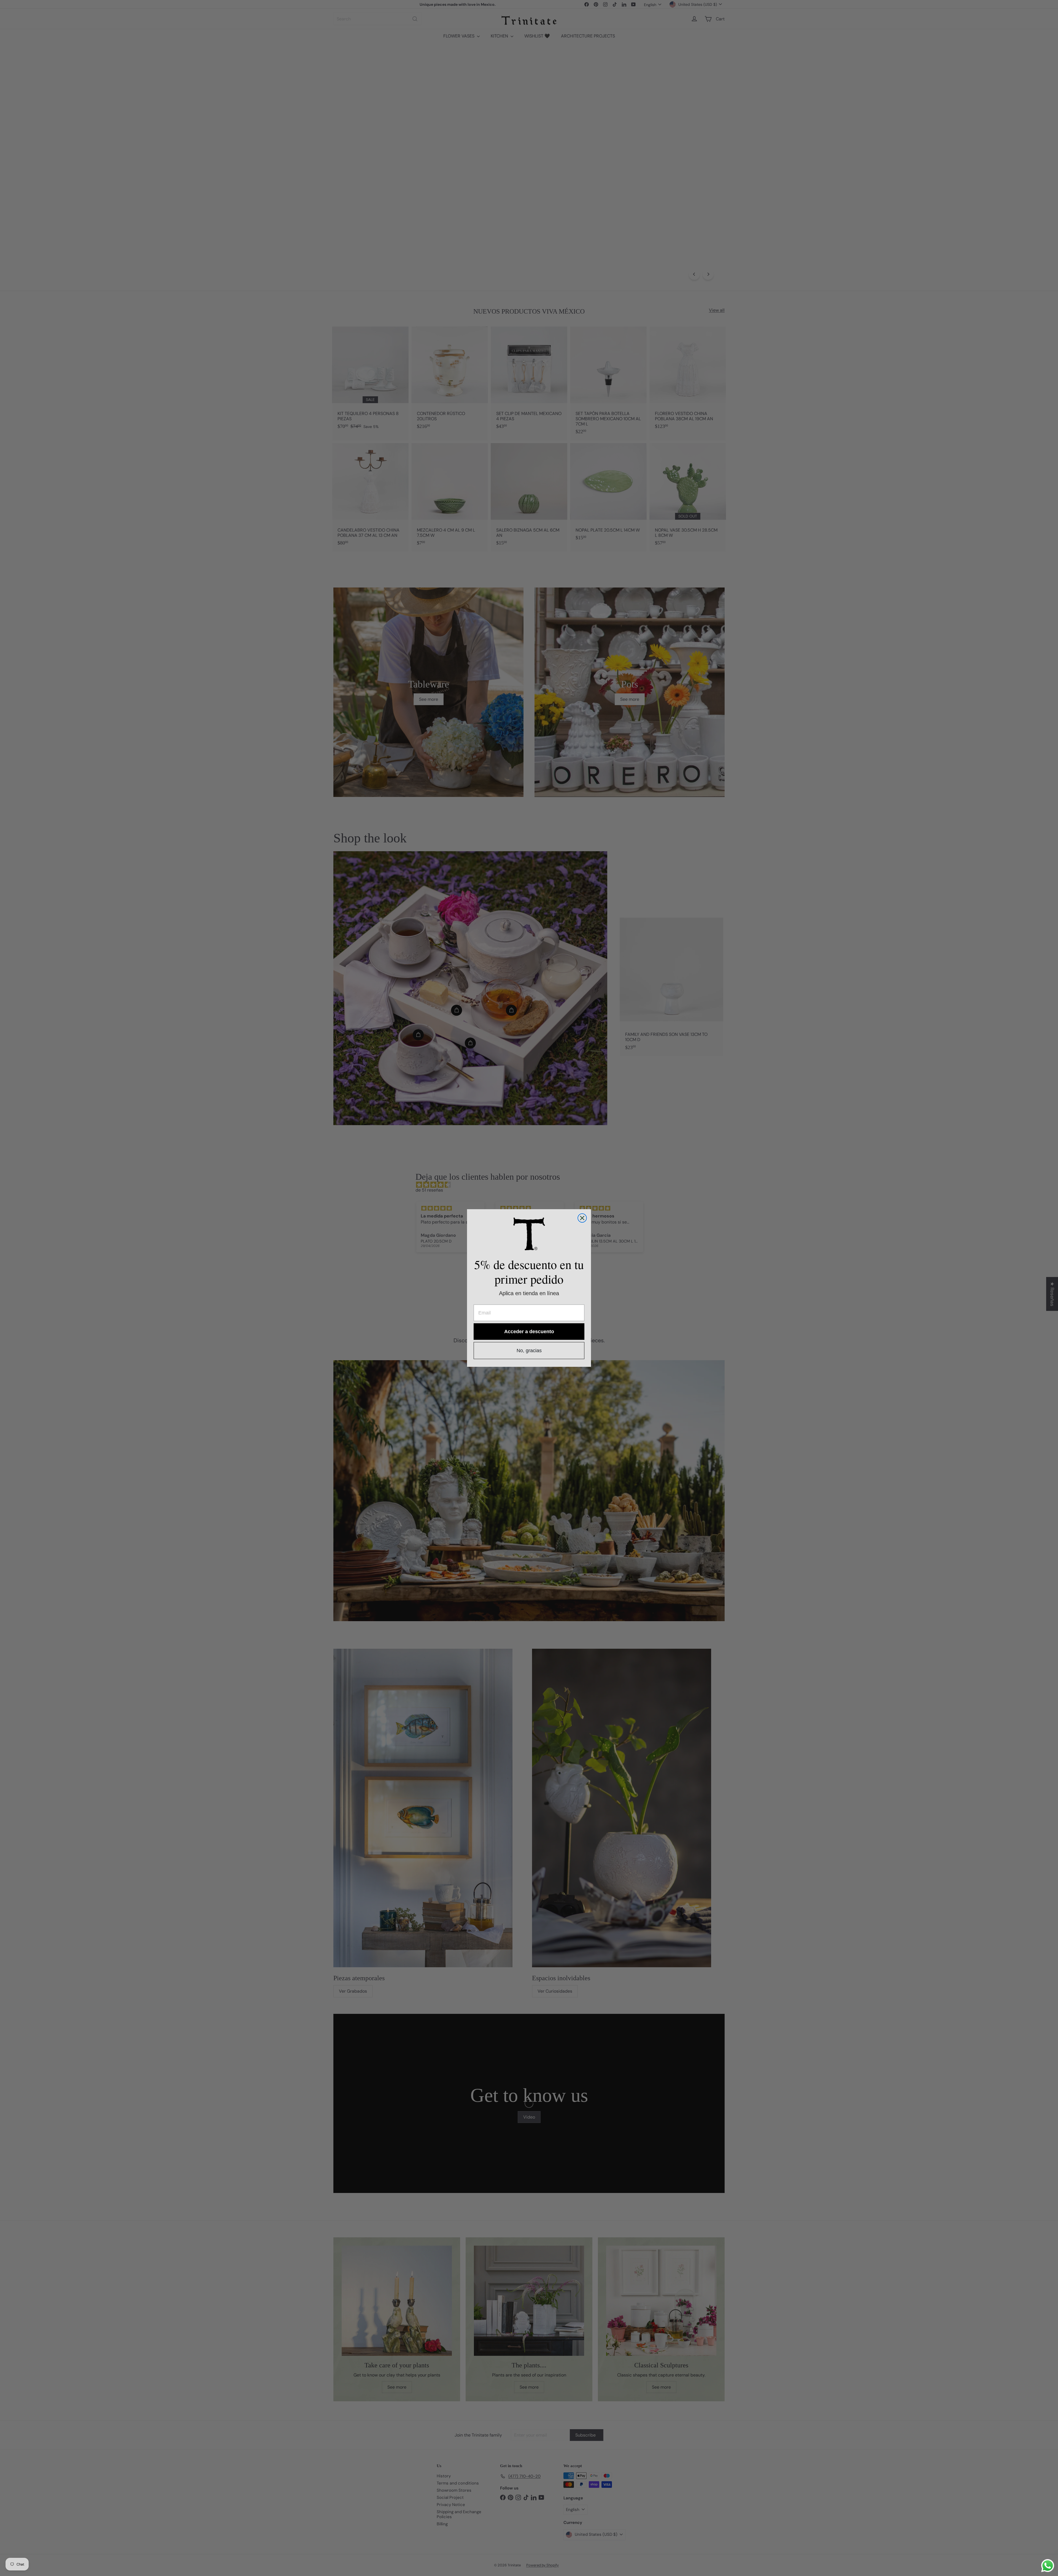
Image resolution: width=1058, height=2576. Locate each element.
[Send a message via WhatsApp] (1048, 2566)
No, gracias (529, 1351)
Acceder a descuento (529, 1332)
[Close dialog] (582, 1218)
